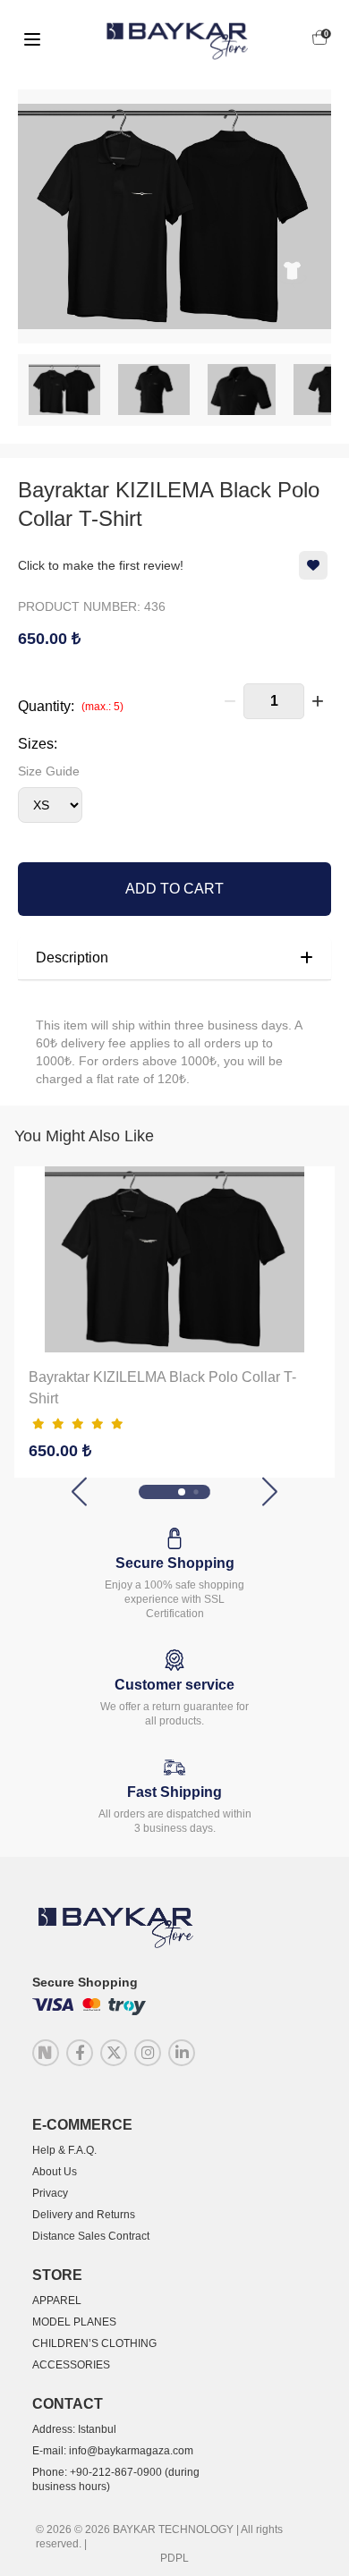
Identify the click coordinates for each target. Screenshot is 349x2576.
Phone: (116, 2479)
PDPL (174, 2558)
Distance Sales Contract (91, 2236)
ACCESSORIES (71, 2365)
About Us (55, 2172)
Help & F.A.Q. (64, 2150)
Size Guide (49, 771)
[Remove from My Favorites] (313, 565)
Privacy (50, 2193)
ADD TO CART (174, 889)
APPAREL (57, 2301)
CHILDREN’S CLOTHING (94, 2343)
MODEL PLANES (74, 2322)
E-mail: (113, 2451)
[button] (79, 1491)
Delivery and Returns (84, 2215)
